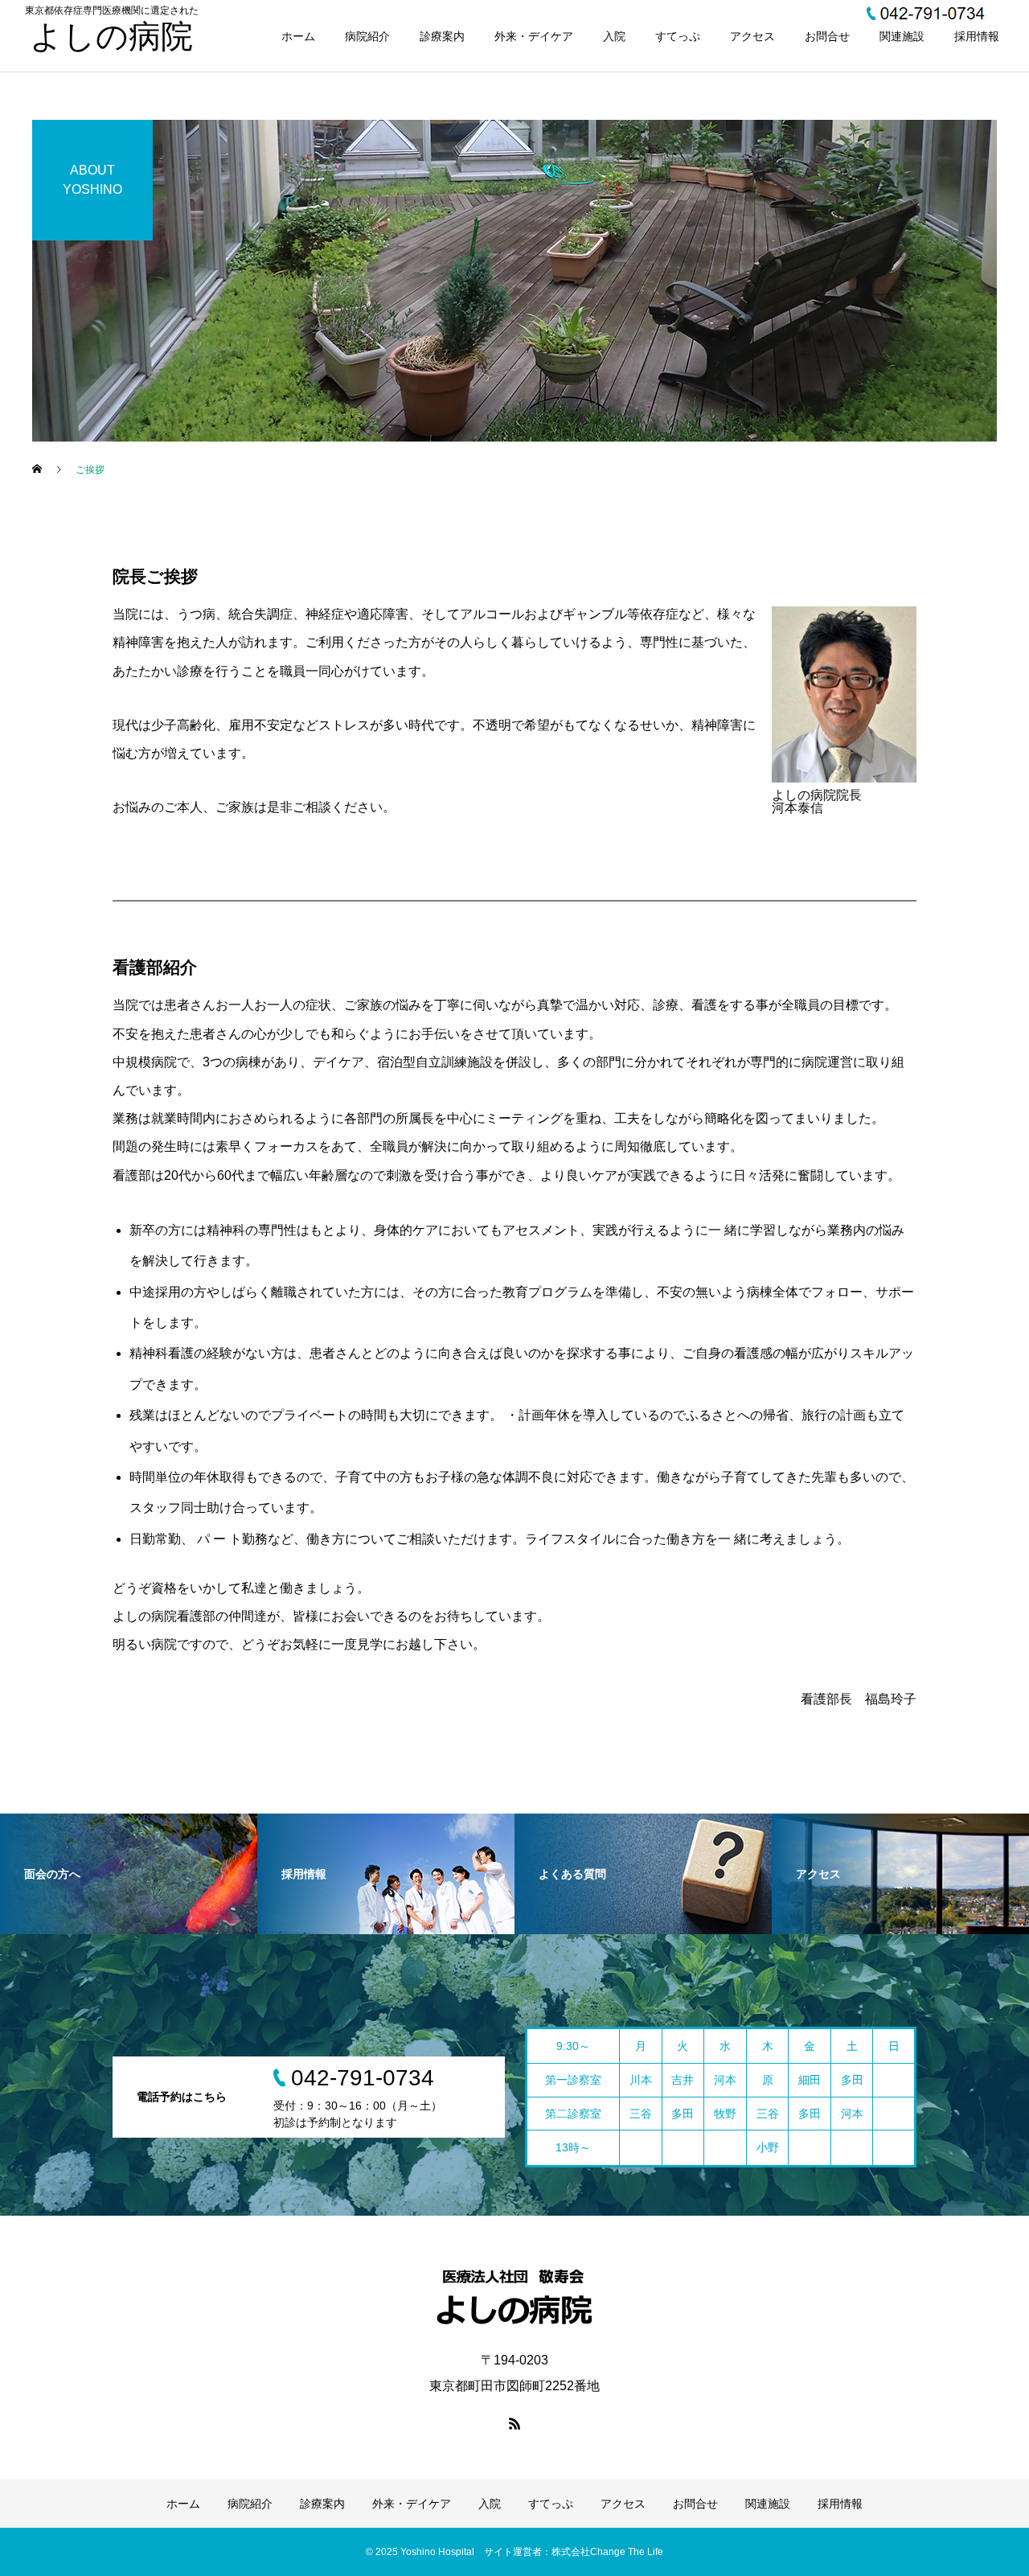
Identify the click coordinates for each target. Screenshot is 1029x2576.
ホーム (298, 36)
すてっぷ (678, 36)
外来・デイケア (534, 36)
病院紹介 (367, 36)
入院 (614, 36)
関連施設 (902, 36)
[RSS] (514, 2423)
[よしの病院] (514, 2297)
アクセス (752, 36)
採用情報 (977, 36)
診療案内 (442, 36)
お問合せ (827, 36)
